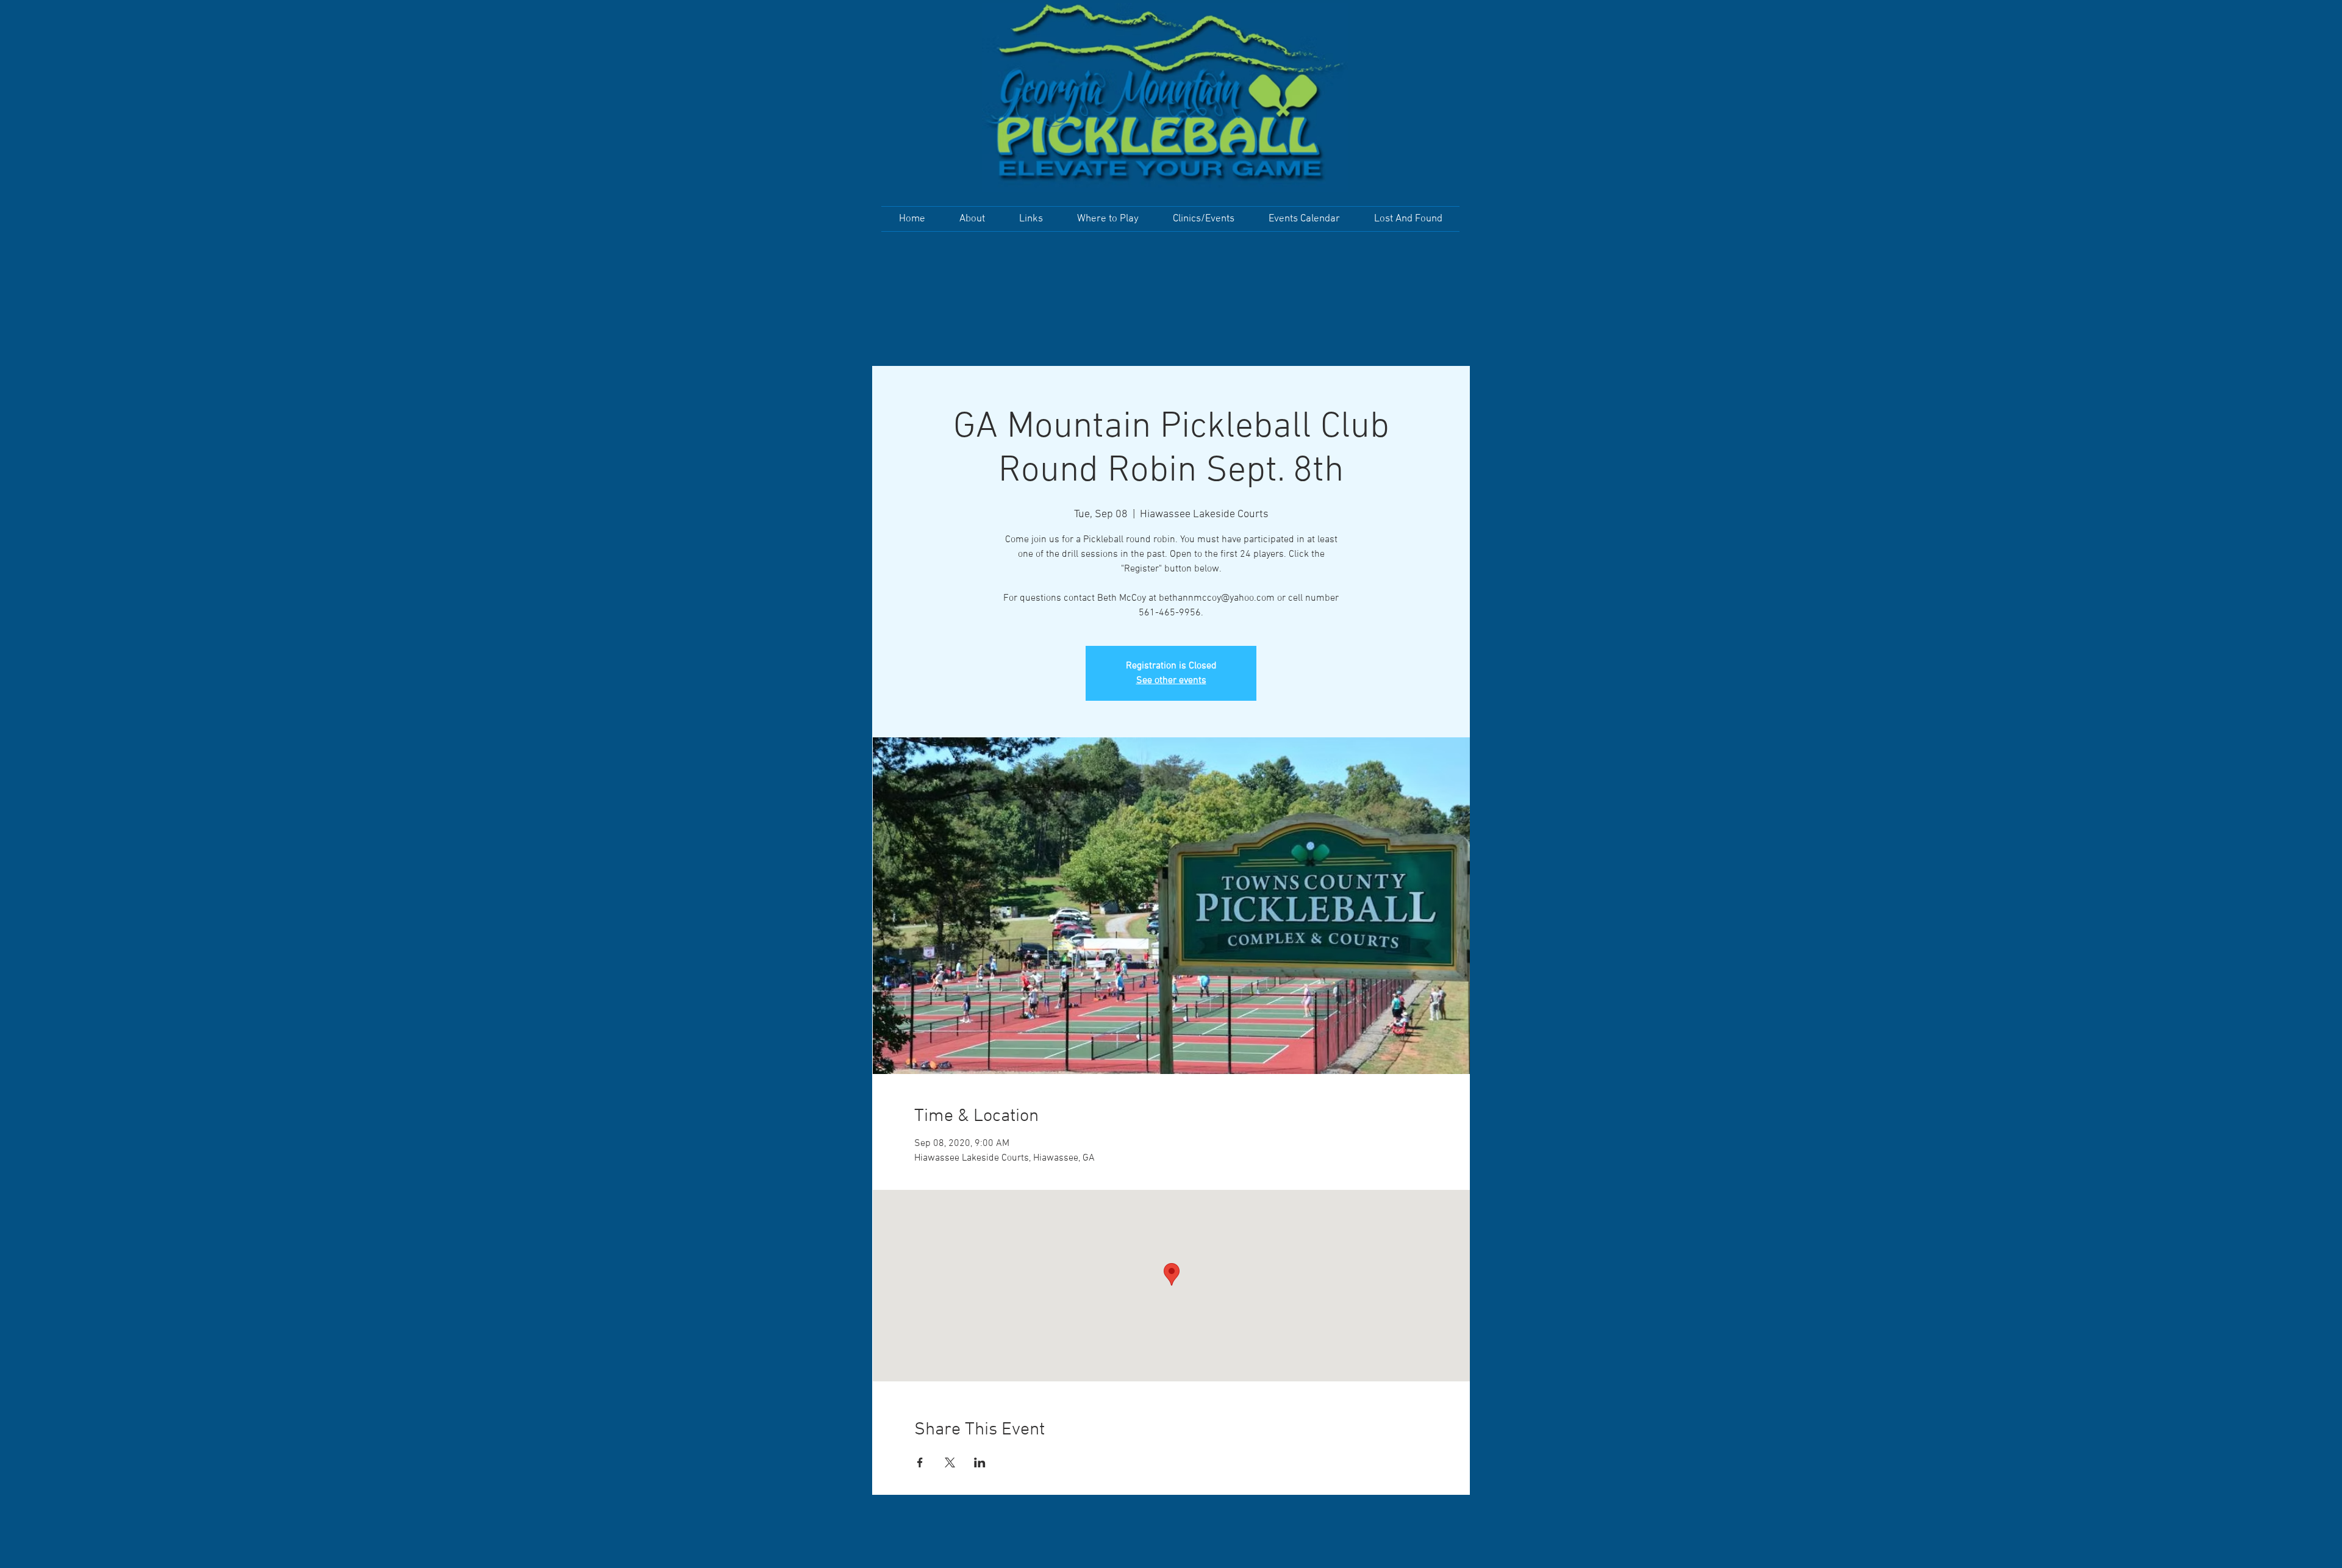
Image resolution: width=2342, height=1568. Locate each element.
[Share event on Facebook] (920, 1462)
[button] (972, 219)
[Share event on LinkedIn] (980, 1462)
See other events (1171, 681)
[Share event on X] (950, 1462)
